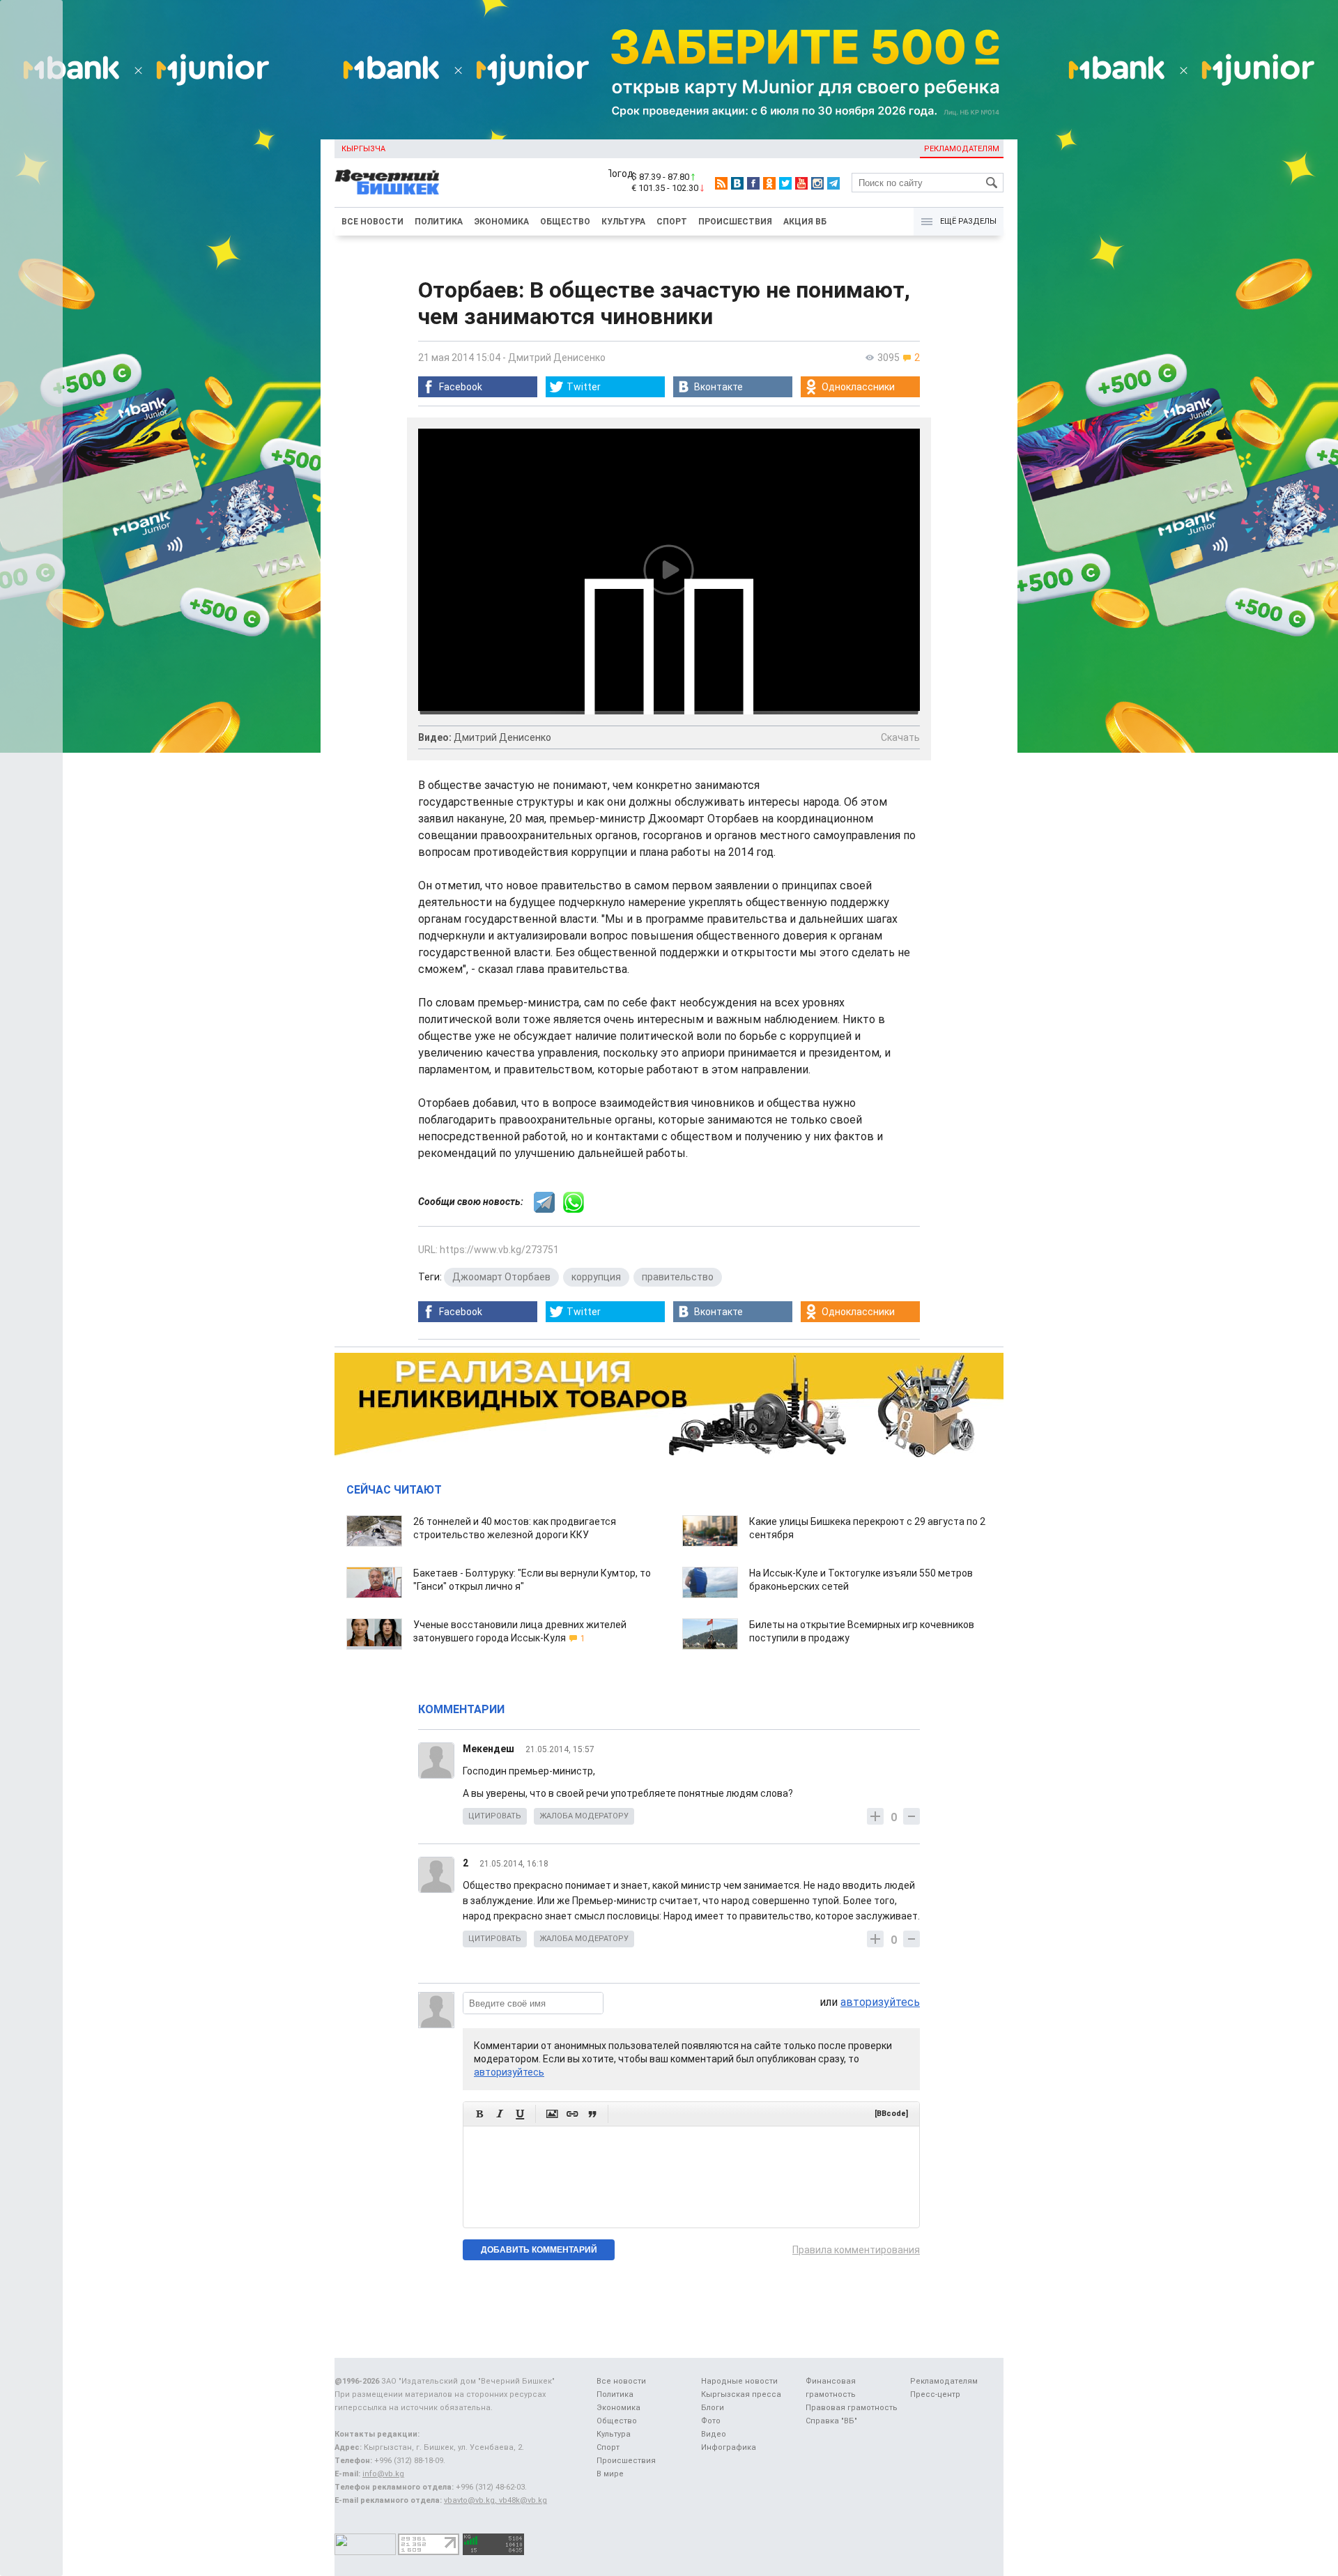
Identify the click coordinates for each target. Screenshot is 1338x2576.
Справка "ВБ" (831, 2421)
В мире (610, 2474)
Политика (439, 222)
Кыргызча (363, 149)
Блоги (713, 2408)
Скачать (900, 737)
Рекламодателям (962, 149)
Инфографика (729, 2447)
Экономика (501, 222)
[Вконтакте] (737, 183)
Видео (714, 2434)
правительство (678, 1277)
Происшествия (735, 222)
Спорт (672, 222)
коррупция (596, 1277)
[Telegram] (833, 183)
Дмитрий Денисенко (557, 358)
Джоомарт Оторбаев (501, 1277)
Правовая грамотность (852, 2408)
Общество (565, 222)
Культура (623, 222)
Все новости (372, 222)
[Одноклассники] (769, 183)
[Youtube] (801, 183)
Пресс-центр (935, 2394)
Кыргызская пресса (741, 2394)
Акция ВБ (805, 222)
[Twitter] (785, 183)
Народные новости (739, 2381)
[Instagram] (817, 183)
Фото (711, 2421)
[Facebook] (753, 183)
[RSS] (721, 183)
